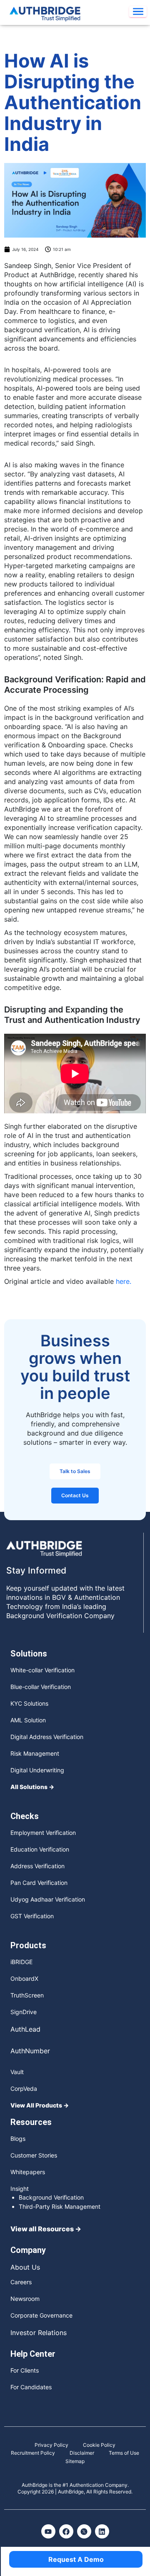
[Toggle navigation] (138, 12)
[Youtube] (48, 2531)
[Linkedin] (102, 2531)
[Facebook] (66, 2531)
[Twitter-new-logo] (84, 2531)
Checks (25, 1816)
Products (28, 1945)
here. (124, 1281)
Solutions (29, 1654)
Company (28, 2250)
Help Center (33, 2354)
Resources (31, 2122)
